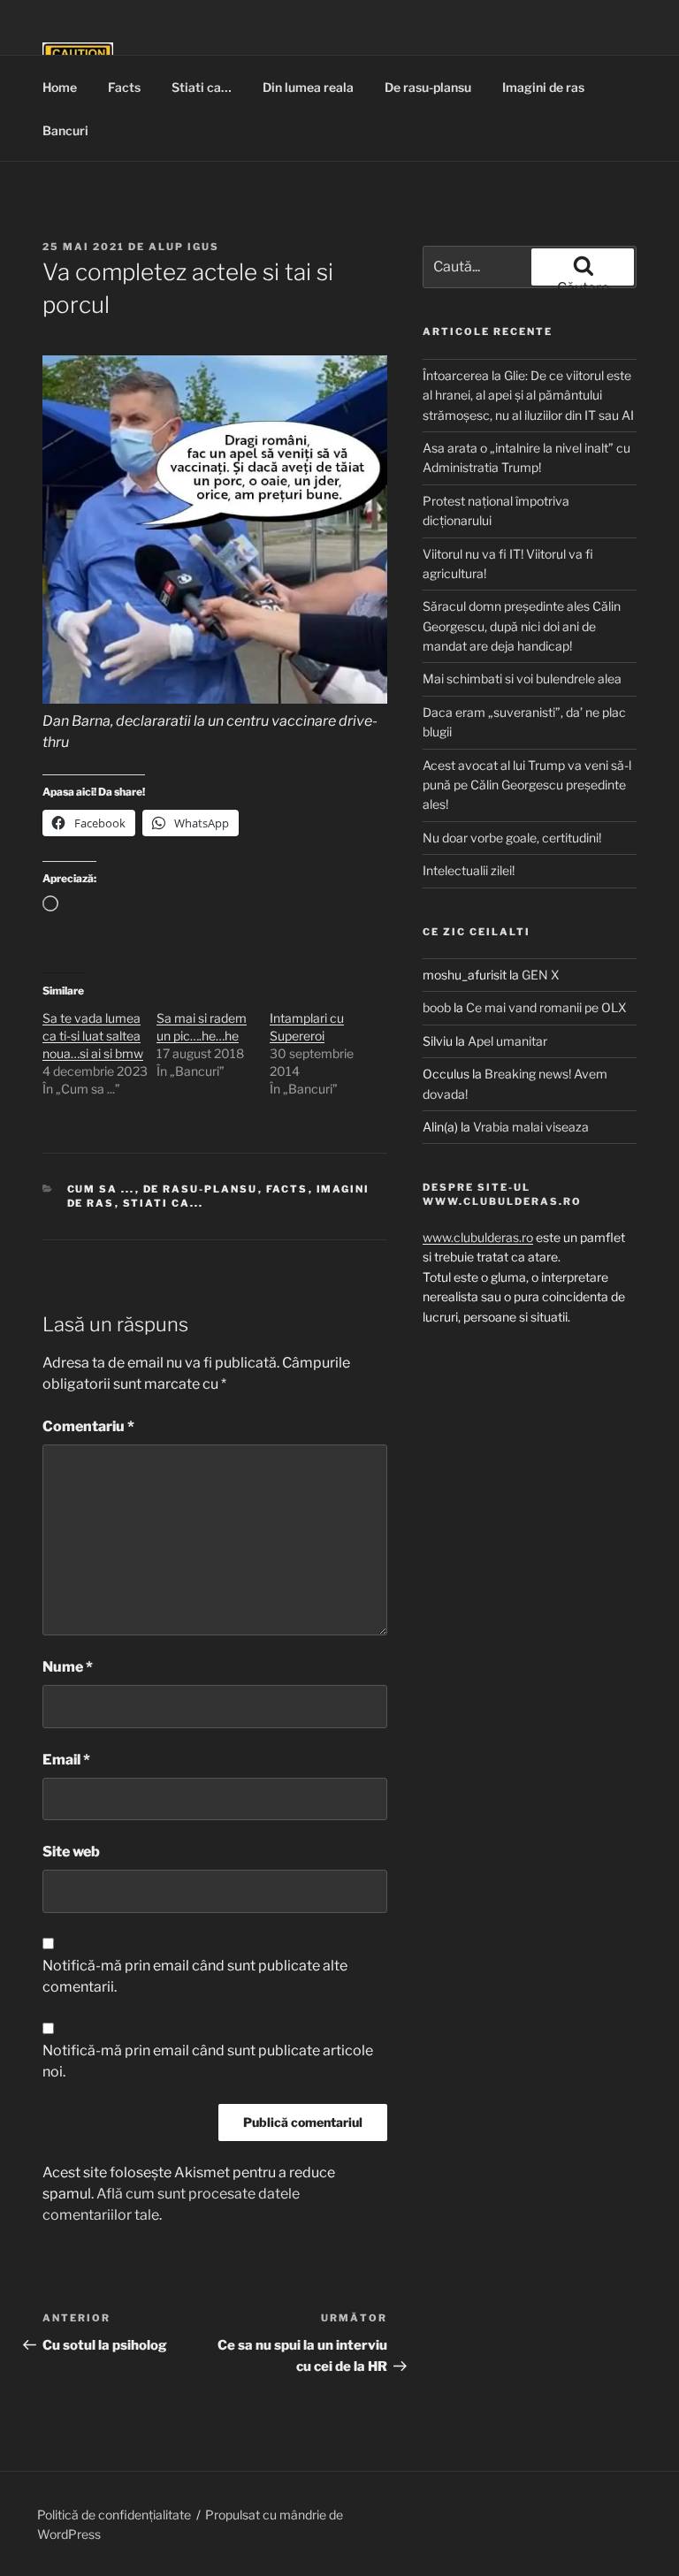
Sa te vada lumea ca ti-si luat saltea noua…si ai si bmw (93, 1036)
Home (60, 87)
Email (66, 1760)
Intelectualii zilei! (469, 870)
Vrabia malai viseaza (531, 1127)
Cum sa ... (101, 1189)
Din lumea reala (308, 87)
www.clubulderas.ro (478, 1237)
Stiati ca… (202, 87)
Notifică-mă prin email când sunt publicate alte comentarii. (195, 1976)
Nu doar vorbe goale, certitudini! (512, 838)
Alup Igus (184, 247)
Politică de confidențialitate (114, 2515)
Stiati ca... (164, 1203)
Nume (68, 1667)
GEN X (541, 975)
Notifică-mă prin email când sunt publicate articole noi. (208, 2061)
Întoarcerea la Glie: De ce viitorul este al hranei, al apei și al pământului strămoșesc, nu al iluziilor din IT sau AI (528, 395)
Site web (71, 1852)
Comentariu (88, 1426)
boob (437, 1007)
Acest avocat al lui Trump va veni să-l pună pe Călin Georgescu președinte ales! (527, 785)
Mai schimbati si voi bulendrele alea (522, 678)
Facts (124, 87)
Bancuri (65, 130)
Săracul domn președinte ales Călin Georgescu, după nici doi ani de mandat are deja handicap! (522, 626)
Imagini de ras (543, 87)
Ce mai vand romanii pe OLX (546, 1007)
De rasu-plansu (428, 87)
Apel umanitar (507, 1041)
